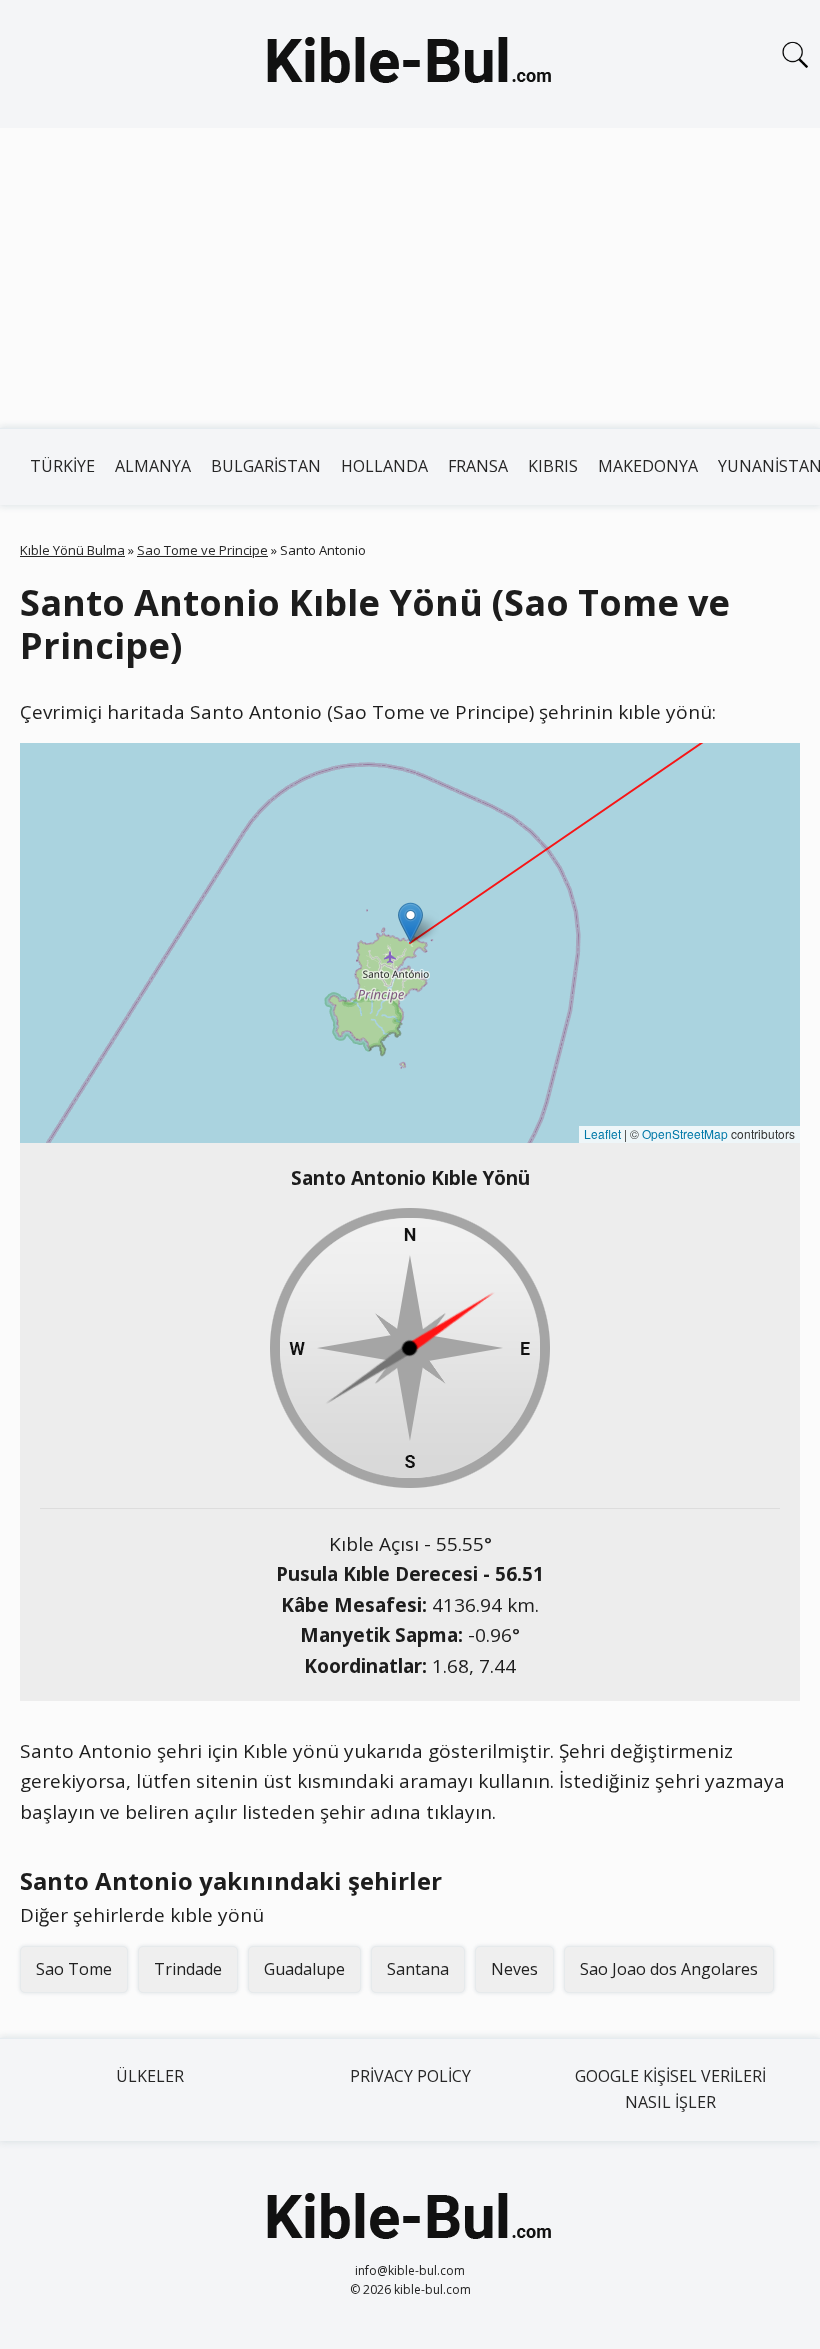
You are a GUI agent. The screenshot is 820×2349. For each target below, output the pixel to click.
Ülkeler (150, 2076)
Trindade (188, 1969)
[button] (410, 922)
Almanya (153, 466)
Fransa (478, 466)
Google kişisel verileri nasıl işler (670, 2089)
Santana (418, 1969)
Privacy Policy (410, 2076)
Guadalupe (304, 1969)
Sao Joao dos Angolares (669, 1969)
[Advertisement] (410, 278)
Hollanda (384, 466)
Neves (514, 1969)
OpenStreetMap (685, 1133)
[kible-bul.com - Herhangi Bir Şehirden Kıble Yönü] (410, 64)
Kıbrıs (553, 466)
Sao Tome (74, 1969)
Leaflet (602, 1133)
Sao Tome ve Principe (202, 550)
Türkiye (62, 466)
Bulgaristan (266, 466)
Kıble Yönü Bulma (72, 550)
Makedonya (648, 466)
